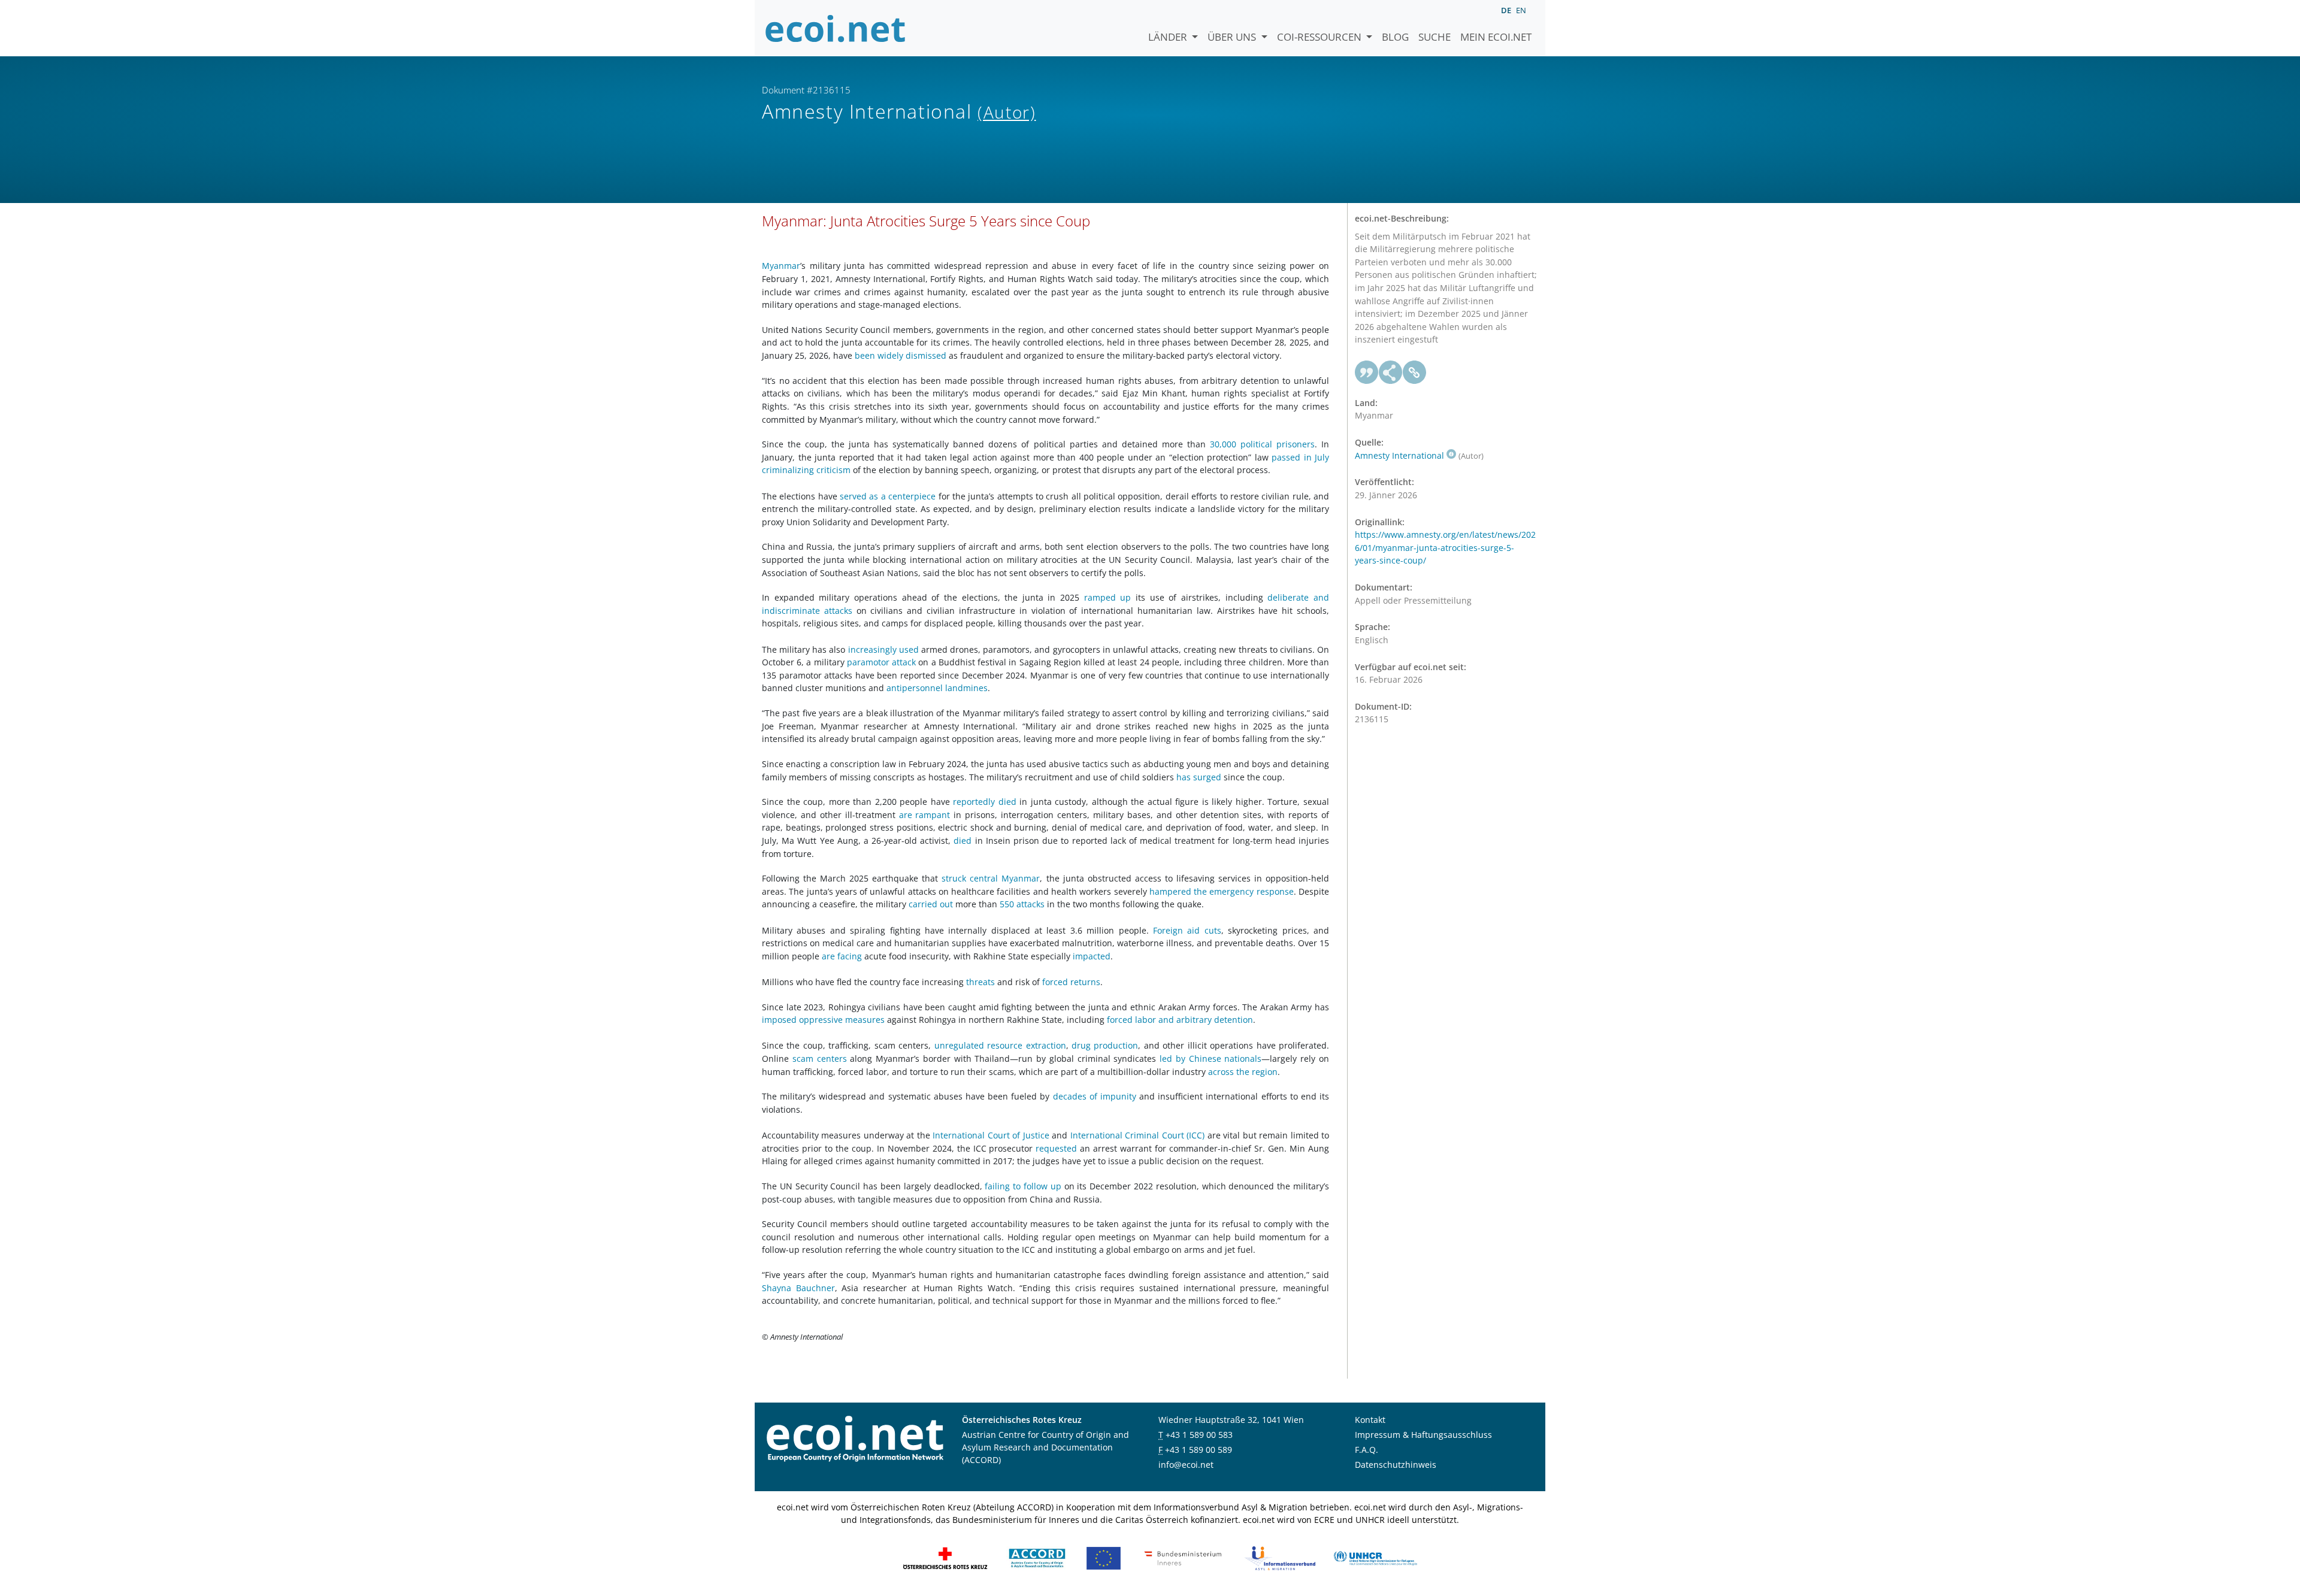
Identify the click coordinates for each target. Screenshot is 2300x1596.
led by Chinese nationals (1210, 1059)
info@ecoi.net (1186, 1465)
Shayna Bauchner (798, 1288)
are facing (842, 956)
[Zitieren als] (1367, 372)
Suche (1435, 37)
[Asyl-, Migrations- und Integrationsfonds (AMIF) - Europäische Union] (1104, 1557)
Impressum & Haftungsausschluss (1423, 1435)
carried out (931, 904)
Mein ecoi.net (1496, 37)
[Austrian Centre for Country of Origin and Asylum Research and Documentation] (1037, 1557)
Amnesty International (1399, 455)
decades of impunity (1095, 1096)
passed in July (1300, 457)
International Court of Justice (991, 1135)
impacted (1092, 956)
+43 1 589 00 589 (1199, 1450)
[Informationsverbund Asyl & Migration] (1280, 1557)
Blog (1395, 37)
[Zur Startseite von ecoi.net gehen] (836, 28)
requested (1056, 1148)
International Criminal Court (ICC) (1137, 1135)
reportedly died (985, 802)
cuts (1213, 930)
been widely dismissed (901, 355)
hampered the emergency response (1222, 891)
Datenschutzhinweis (1396, 1465)
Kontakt (1370, 1420)
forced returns (1071, 982)
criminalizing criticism (806, 470)
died (963, 841)
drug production (1105, 1045)
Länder (1169, 37)
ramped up (1108, 597)
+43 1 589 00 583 (1199, 1435)
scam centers (820, 1059)
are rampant (925, 815)
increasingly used (883, 649)
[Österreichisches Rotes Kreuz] (945, 1557)
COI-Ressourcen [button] (1320, 37)
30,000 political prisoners (1262, 444)
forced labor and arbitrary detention (1180, 1020)
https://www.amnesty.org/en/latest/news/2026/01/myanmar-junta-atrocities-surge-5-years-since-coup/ (1445, 547)
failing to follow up (1023, 1186)
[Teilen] (1391, 372)
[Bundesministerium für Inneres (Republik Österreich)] (1183, 1557)
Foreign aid (1176, 930)
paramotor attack (881, 662)
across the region (1243, 1072)
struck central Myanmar (991, 878)
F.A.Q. (1367, 1450)
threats (980, 982)
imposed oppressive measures (823, 1020)
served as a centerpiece (888, 496)
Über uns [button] (1233, 37)
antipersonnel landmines (937, 688)
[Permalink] (1415, 372)
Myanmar (781, 266)
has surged (1199, 777)
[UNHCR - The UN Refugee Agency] (1375, 1557)
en (1521, 10)
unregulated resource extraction (1000, 1045)
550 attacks (1022, 904)
